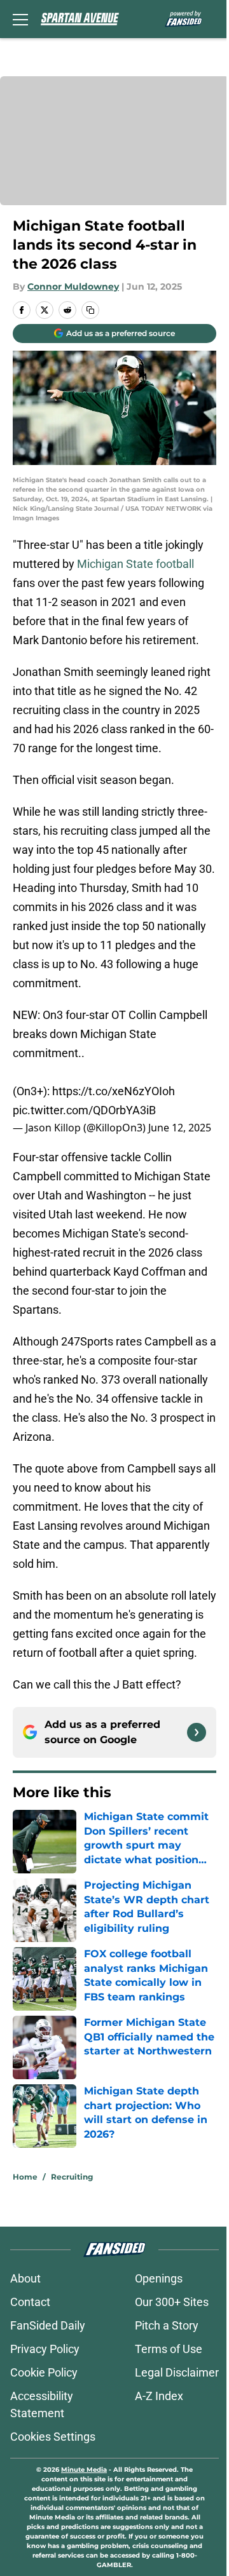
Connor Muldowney (73, 287)
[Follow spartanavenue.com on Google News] (197, 1732)
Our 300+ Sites (172, 2302)
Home (25, 2177)
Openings (159, 2278)
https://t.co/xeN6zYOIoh (114, 1091)
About (25, 2278)
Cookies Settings (53, 2437)
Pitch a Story (167, 2325)
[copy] (90, 310)
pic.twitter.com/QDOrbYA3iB (84, 1110)
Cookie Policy (44, 2372)
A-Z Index (159, 2396)
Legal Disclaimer (177, 2372)
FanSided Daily (48, 2325)
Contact (30, 2302)
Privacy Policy (45, 2349)
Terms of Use (169, 2349)
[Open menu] (20, 19)
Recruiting (72, 2177)
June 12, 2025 (180, 1128)
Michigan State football (135, 564)
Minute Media (84, 2470)
